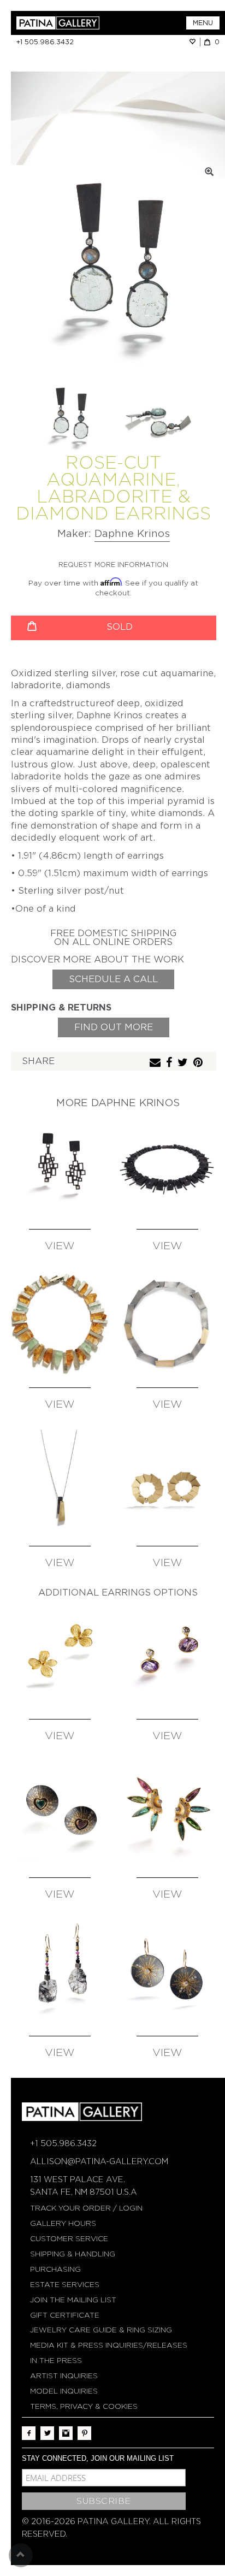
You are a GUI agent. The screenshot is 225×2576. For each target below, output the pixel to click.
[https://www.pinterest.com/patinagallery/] (84, 2433)
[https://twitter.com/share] (184, 1063)
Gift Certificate (65, 2315)
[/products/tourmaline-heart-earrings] (60, 1814)
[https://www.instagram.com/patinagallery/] (66, 2433)
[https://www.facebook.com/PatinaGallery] (29, 2433)
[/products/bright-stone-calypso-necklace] (60, 1324)
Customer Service (69, 2239)
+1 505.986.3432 (45, 42)
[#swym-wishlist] (194, 42)
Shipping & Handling (73, 2254)
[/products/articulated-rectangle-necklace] (167, 1324)
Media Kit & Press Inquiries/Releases (109, 2345)
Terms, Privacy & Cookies (84, 2406)
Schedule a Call (113, 979)
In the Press (56, 2361)
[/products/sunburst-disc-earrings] (167, 1972)
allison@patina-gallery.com (99, 2161)
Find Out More (114, 1027)
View (60, 1246)
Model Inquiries (64, 2391)
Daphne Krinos (132, 533)
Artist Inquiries (64, 2376)
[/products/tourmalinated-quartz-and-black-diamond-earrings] (60, 1972)
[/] (64, 23)
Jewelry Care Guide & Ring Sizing (101, 2330)
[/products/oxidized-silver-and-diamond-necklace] (167, 1166)
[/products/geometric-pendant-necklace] (60, 1482)
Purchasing (55, 2269)
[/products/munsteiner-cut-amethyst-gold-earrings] (167, 1655)
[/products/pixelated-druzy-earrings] (60, 1166)
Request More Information (113, 565)
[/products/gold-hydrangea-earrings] (60, 1655)
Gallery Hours (63, 2223)
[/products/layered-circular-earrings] (167, 1482)
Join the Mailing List (73, 2300)
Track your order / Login (86, 2208)
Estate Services (65, 2285)
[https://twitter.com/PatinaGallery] (47, 2433)
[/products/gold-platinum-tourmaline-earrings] (167, 1814)
